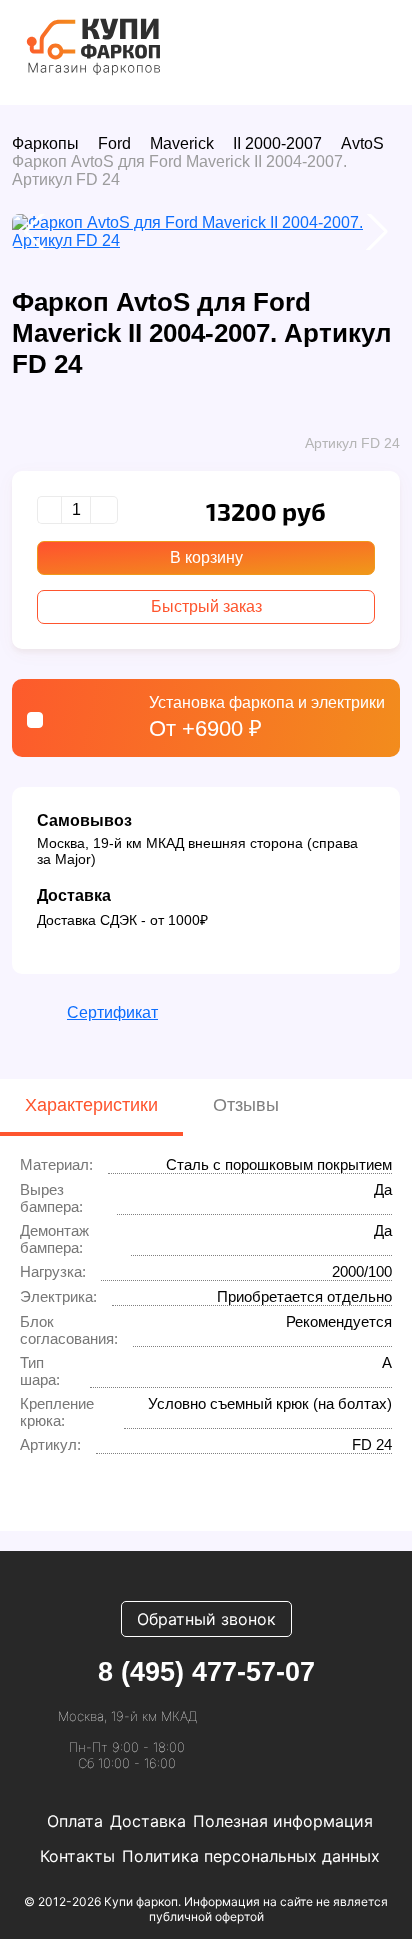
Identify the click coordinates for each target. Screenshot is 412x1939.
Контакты (77, 1856)
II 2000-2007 (277, 143)
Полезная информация (283, 1821)
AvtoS (362, 143)
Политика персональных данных (251, 1856)
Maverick (182, 143)
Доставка (148, 1821)
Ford (114, 143)
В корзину (206, 557)
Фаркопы (45, 143)
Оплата (75, 1821)
